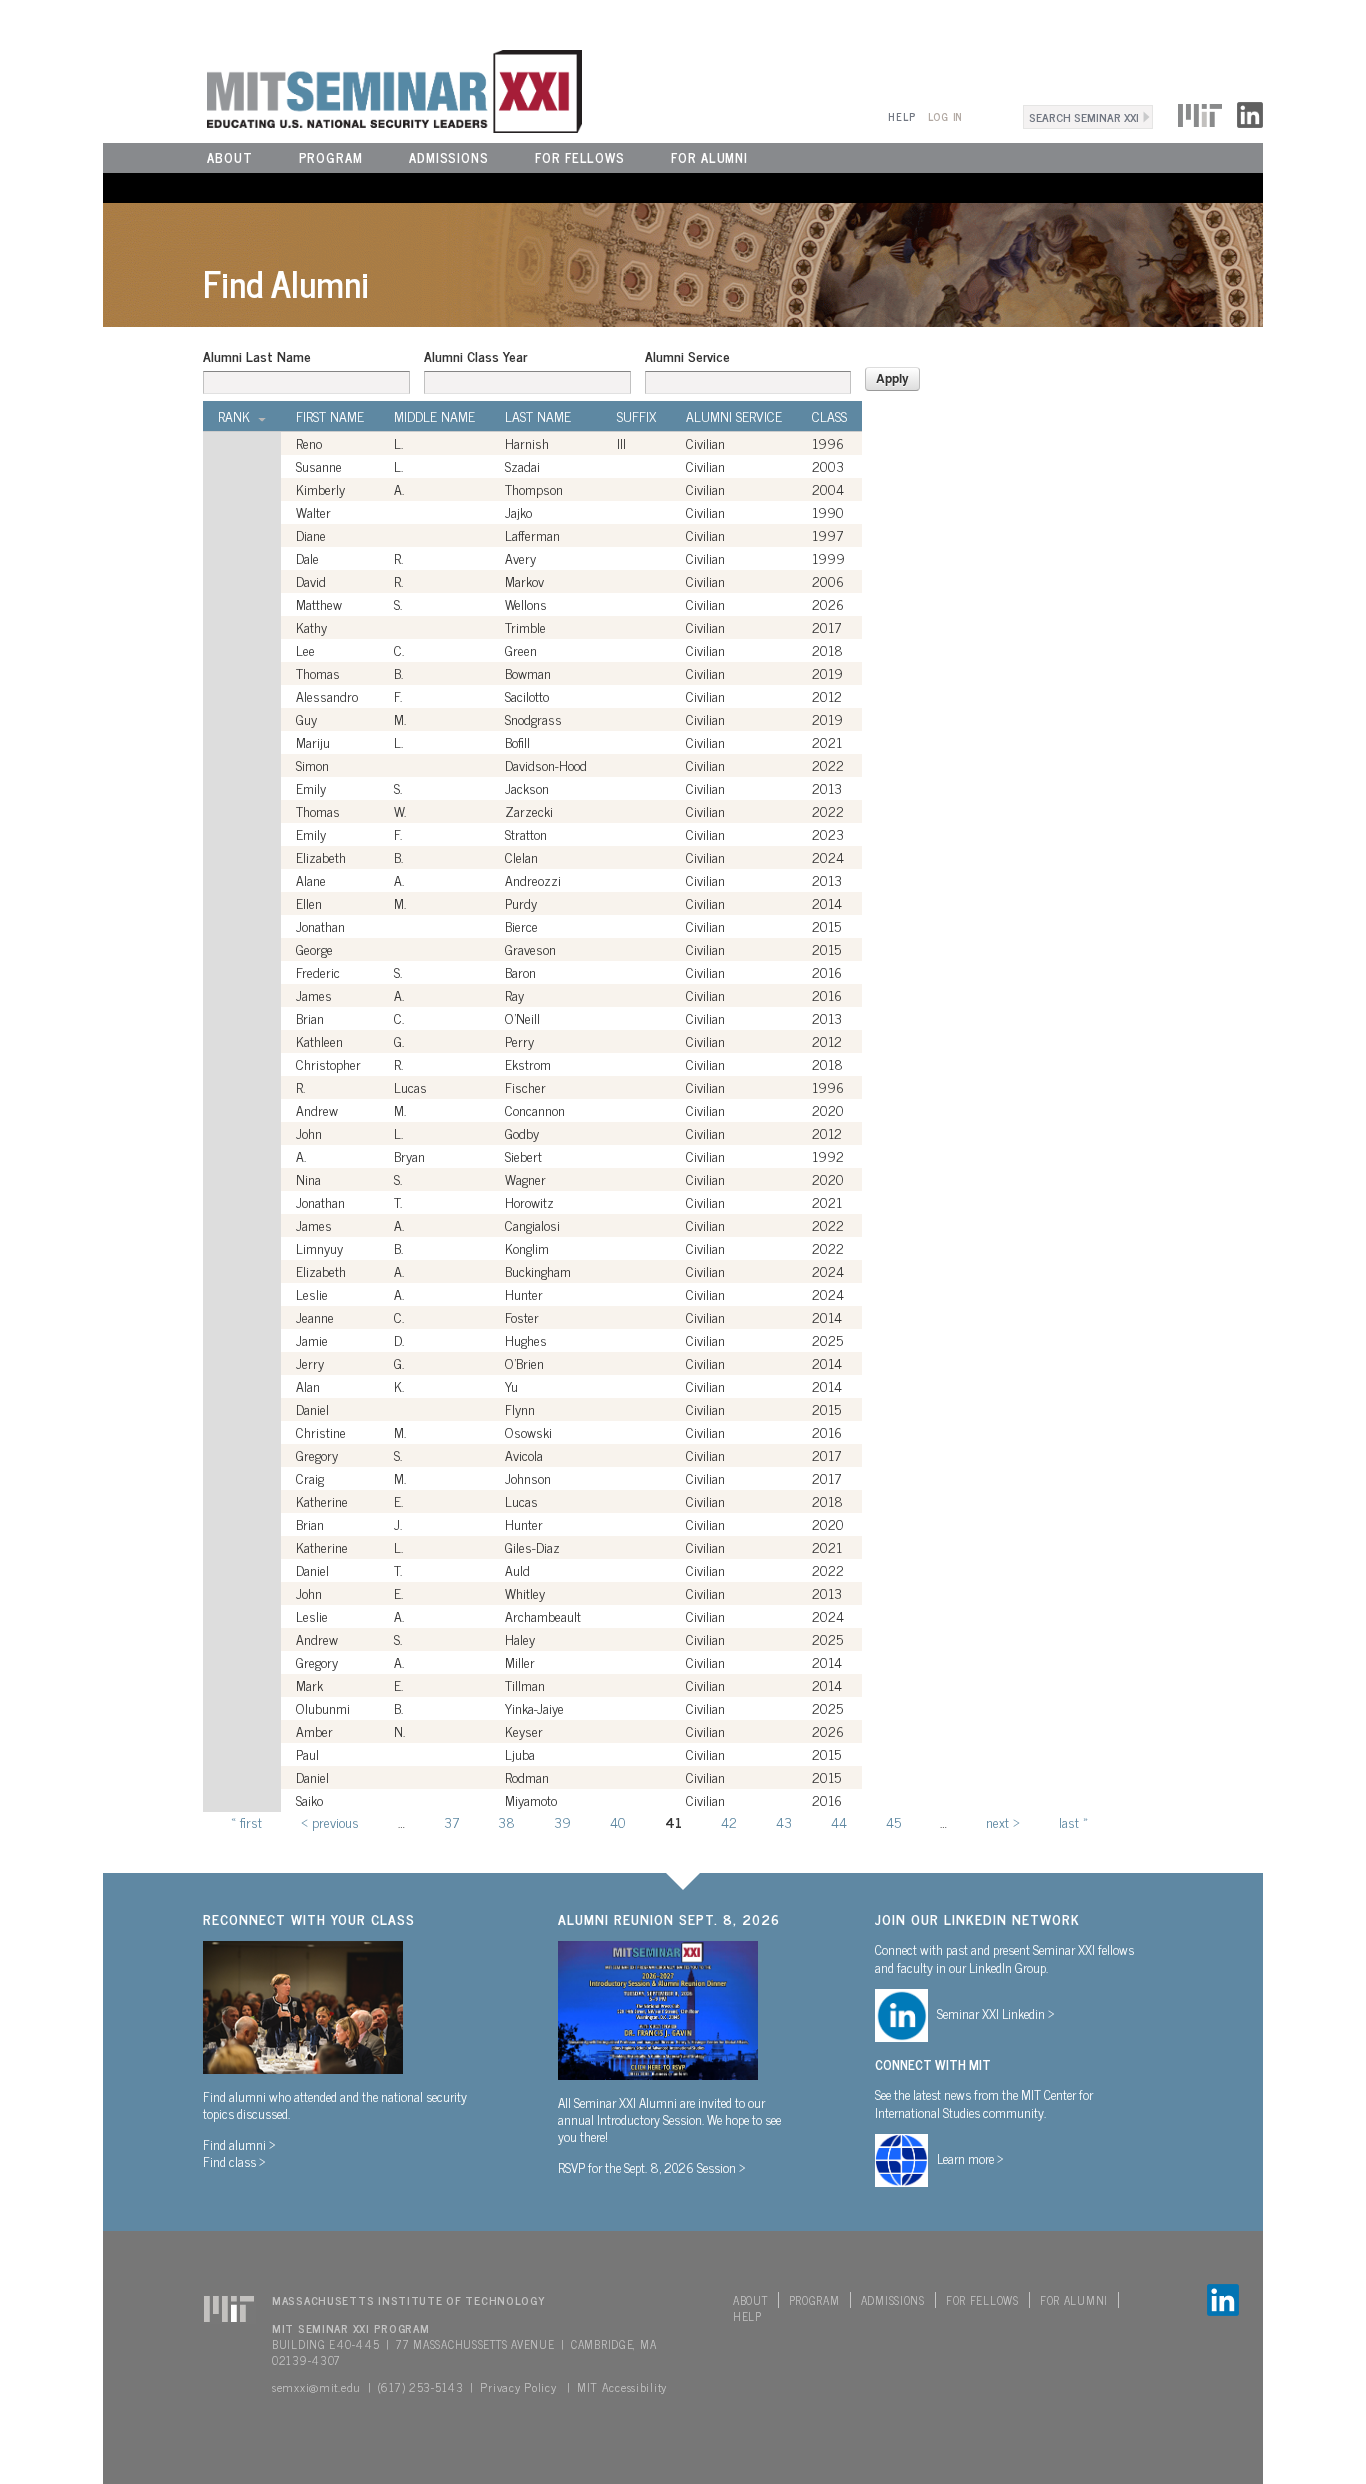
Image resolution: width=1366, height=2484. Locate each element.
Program (331, 157)
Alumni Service (687, 356)
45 (893, 1821)
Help (901, 116)
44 (839, 1821)
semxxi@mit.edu (316, 2387)
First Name (330, 416)
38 (506, 1821)
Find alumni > (239, 2144)
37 (451, 1821)
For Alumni (709, 157)
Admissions (449, 157)
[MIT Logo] (1200, 112)
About (230, 157)
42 (729, 1821)
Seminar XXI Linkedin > (996, 2013)
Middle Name (434, 416)
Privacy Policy (518, 2387)
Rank (234, 416)
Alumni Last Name (257, 356)
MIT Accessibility (622, 2387)
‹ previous (330, 1821)
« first (246, 1821)
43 (784, 1821)
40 (618, 1821)
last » (1073, 1821)
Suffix (636, 416)
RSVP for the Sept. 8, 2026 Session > (652, 2167)
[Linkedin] (1250, 112)
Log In (945, 116)
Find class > (234, 2161)
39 (562, 1821)
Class (829, 416)
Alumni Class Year (475, 356)
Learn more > (970, 2158)
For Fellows (580, 157)
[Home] (342, 89)
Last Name (538, 416)
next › (1003, 1821)
